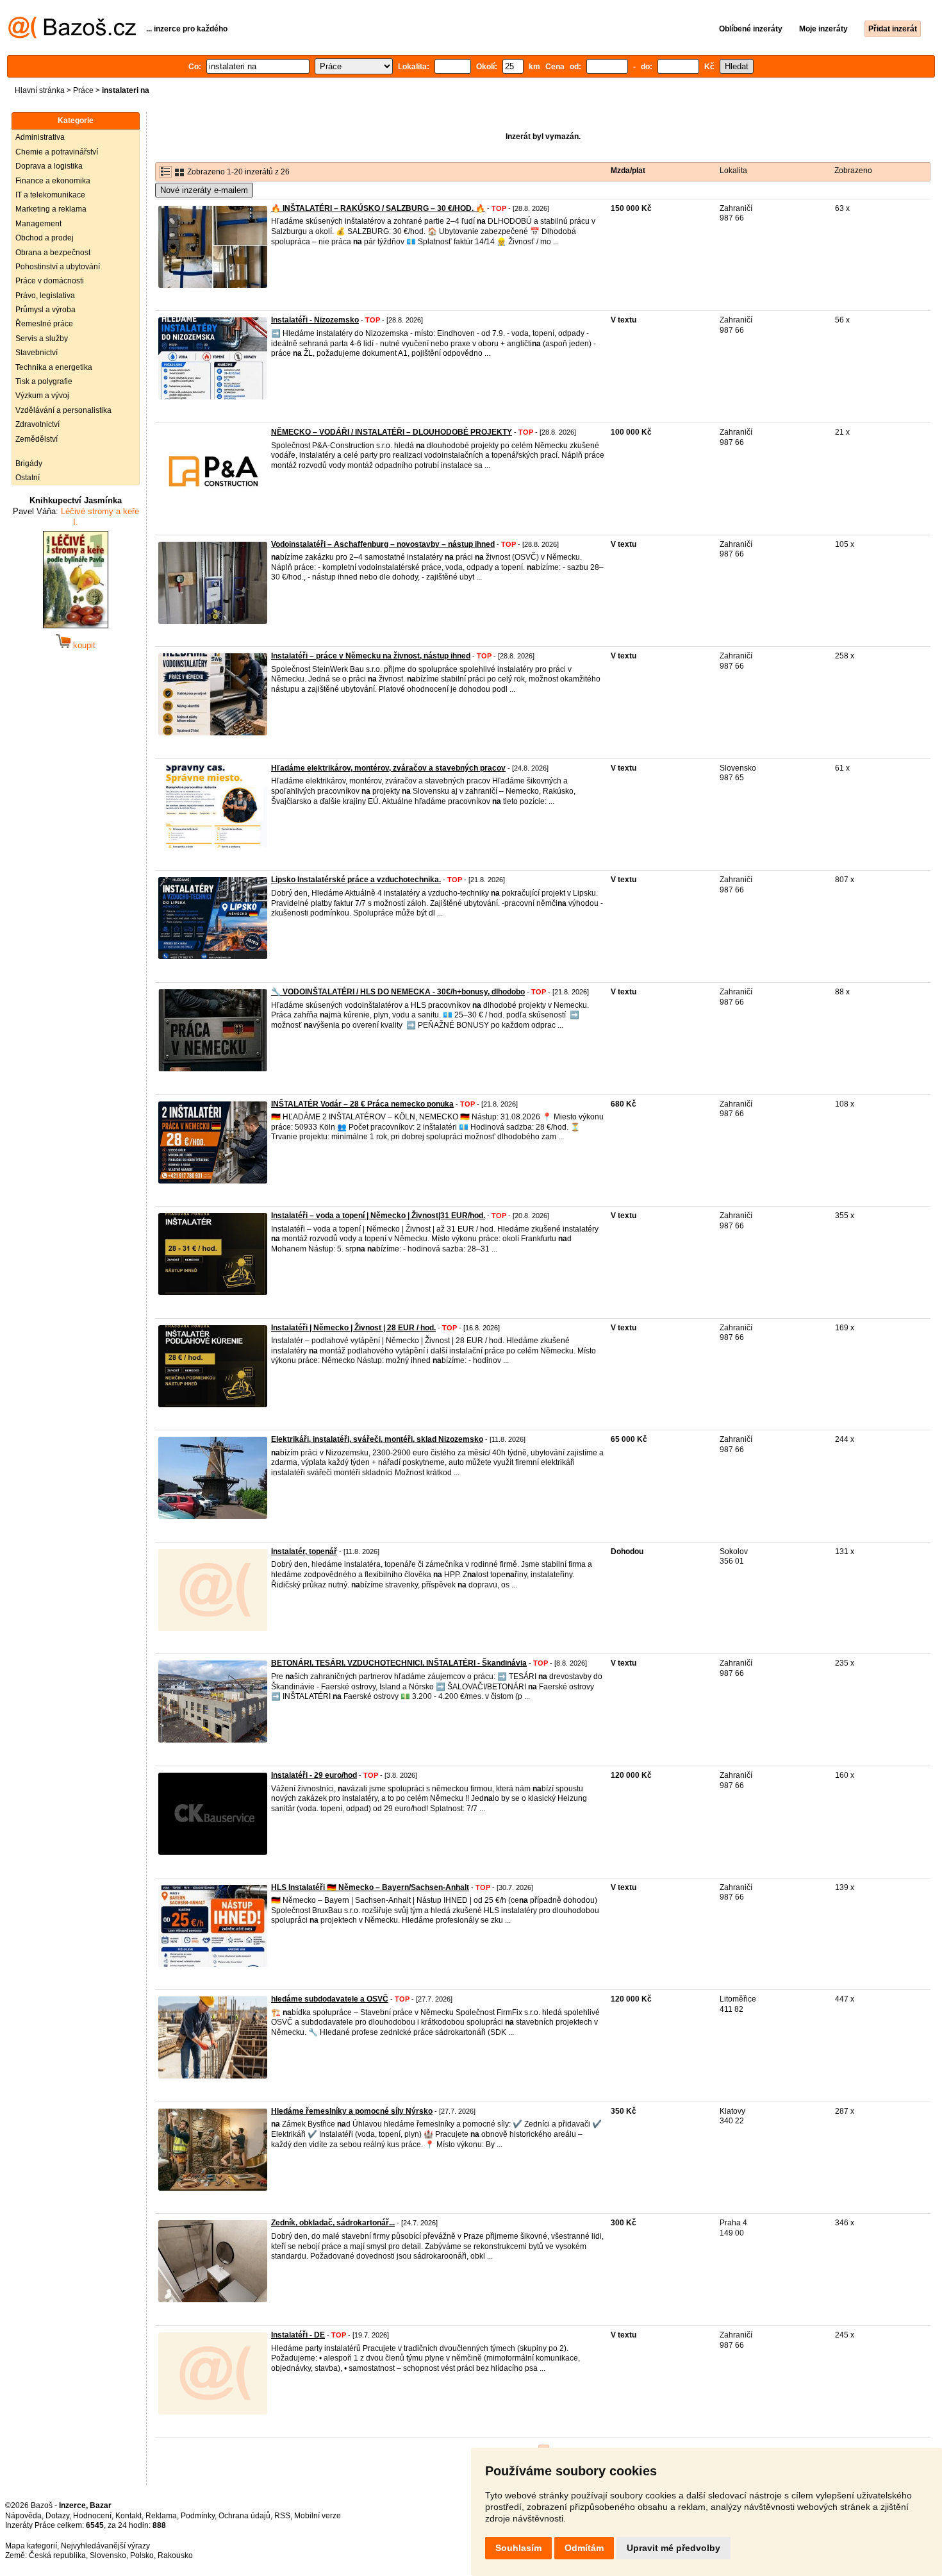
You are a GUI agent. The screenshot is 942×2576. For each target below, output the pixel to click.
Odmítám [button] (584, 2548)
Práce (83, 90)
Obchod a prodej (45, 238)
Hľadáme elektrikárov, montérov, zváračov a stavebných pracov (388, 768)
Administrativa (40, 137)
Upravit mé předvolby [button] (673, 2548)
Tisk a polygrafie (44, 381)
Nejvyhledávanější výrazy (105, 2546)
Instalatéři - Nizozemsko (315, 320)
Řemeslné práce (44, 324)
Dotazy (57, 2516)
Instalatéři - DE (298, 2335)
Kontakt (128, 2516)
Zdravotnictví (37, 424)
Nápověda (23, 2516)
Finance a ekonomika (53, 181)
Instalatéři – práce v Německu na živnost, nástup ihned (371, 656)
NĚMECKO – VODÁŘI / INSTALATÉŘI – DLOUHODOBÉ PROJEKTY (392, 432)
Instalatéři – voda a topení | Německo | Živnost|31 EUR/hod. (378, 1216)
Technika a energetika (54, 367)
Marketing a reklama (51, 209)
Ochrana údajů (244, 2516)
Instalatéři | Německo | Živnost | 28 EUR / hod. (353, 1328)
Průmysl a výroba (45, 310)
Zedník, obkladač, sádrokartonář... (333, 2223)
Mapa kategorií (31, 2546)
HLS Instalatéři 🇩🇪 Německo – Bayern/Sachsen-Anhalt (370, 1887)
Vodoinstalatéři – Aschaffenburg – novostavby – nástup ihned (383, 544)
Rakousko (175, 2555)
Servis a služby (42, 339)
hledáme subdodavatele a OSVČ (330, 1999)
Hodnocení (92, 2516)
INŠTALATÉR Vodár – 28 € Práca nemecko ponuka (362, 1104)
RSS (282, 2516)
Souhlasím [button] (518, 2548)
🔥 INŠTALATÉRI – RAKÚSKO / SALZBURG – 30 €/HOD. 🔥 (378, 208)
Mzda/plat (628, 171)
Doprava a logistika (49, 166)
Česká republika (57, 2555)
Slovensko (108, 2555)
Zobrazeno (853, 171)
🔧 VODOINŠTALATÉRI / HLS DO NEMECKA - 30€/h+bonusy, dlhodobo (398, 992)
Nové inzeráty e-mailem (204, 190)
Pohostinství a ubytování (58, 267)
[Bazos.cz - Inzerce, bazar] (72, 36)
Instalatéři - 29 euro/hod (314, 1775)
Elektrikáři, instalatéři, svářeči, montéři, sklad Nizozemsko (377, 1439)
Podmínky (198, 2516)
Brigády (29, 464)
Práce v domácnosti (50, 281)
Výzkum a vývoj (42, 396)
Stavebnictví (37, 353)
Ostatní (28, 478)
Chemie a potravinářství (57, 152)
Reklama (161, 2516)
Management (38, 224)
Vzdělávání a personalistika (63, 410)
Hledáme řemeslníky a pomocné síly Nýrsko (352, 2111)
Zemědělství (37, 439)
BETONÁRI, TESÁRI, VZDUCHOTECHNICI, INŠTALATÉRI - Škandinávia (399, 1663)
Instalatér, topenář (304, 1551)
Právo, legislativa (45, 296)
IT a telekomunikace (50, 195)
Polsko (142, 2555)
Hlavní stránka (40, 90)
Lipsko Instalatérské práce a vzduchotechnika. (356, 880)
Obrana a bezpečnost (53, 253)
